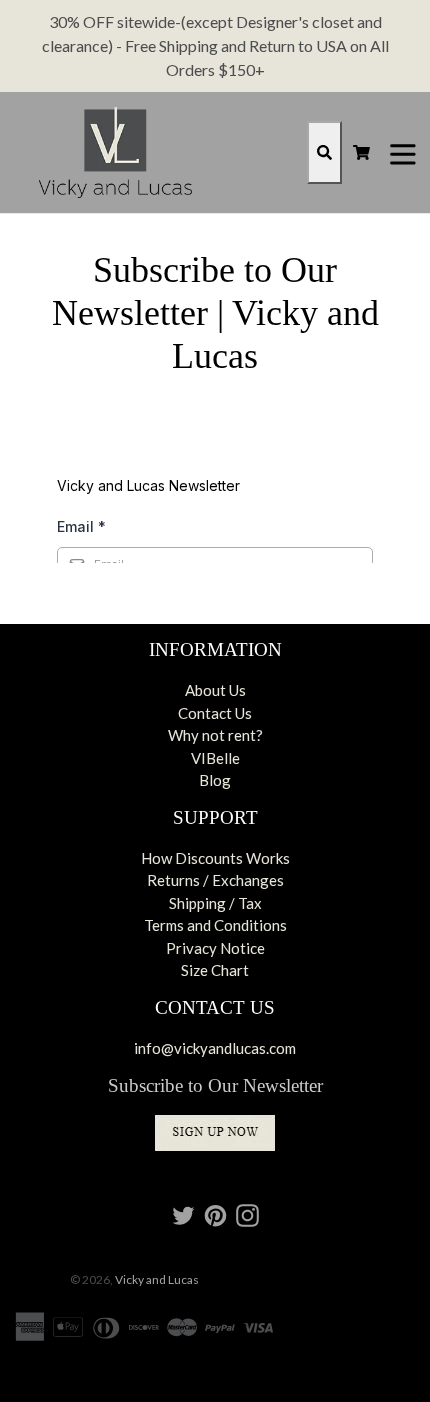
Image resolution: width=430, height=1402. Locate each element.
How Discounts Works (215, 858)
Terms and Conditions (215, 925)
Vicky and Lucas (157, 1279)
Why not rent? (215, 735)
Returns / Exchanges (215, 880)
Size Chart (215, 970)
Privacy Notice (215, 948)
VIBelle (215, 758)
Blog (215, 780)
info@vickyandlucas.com (215, 1048)
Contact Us (215, 713)
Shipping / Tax (215, 903)
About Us (215, 690)
